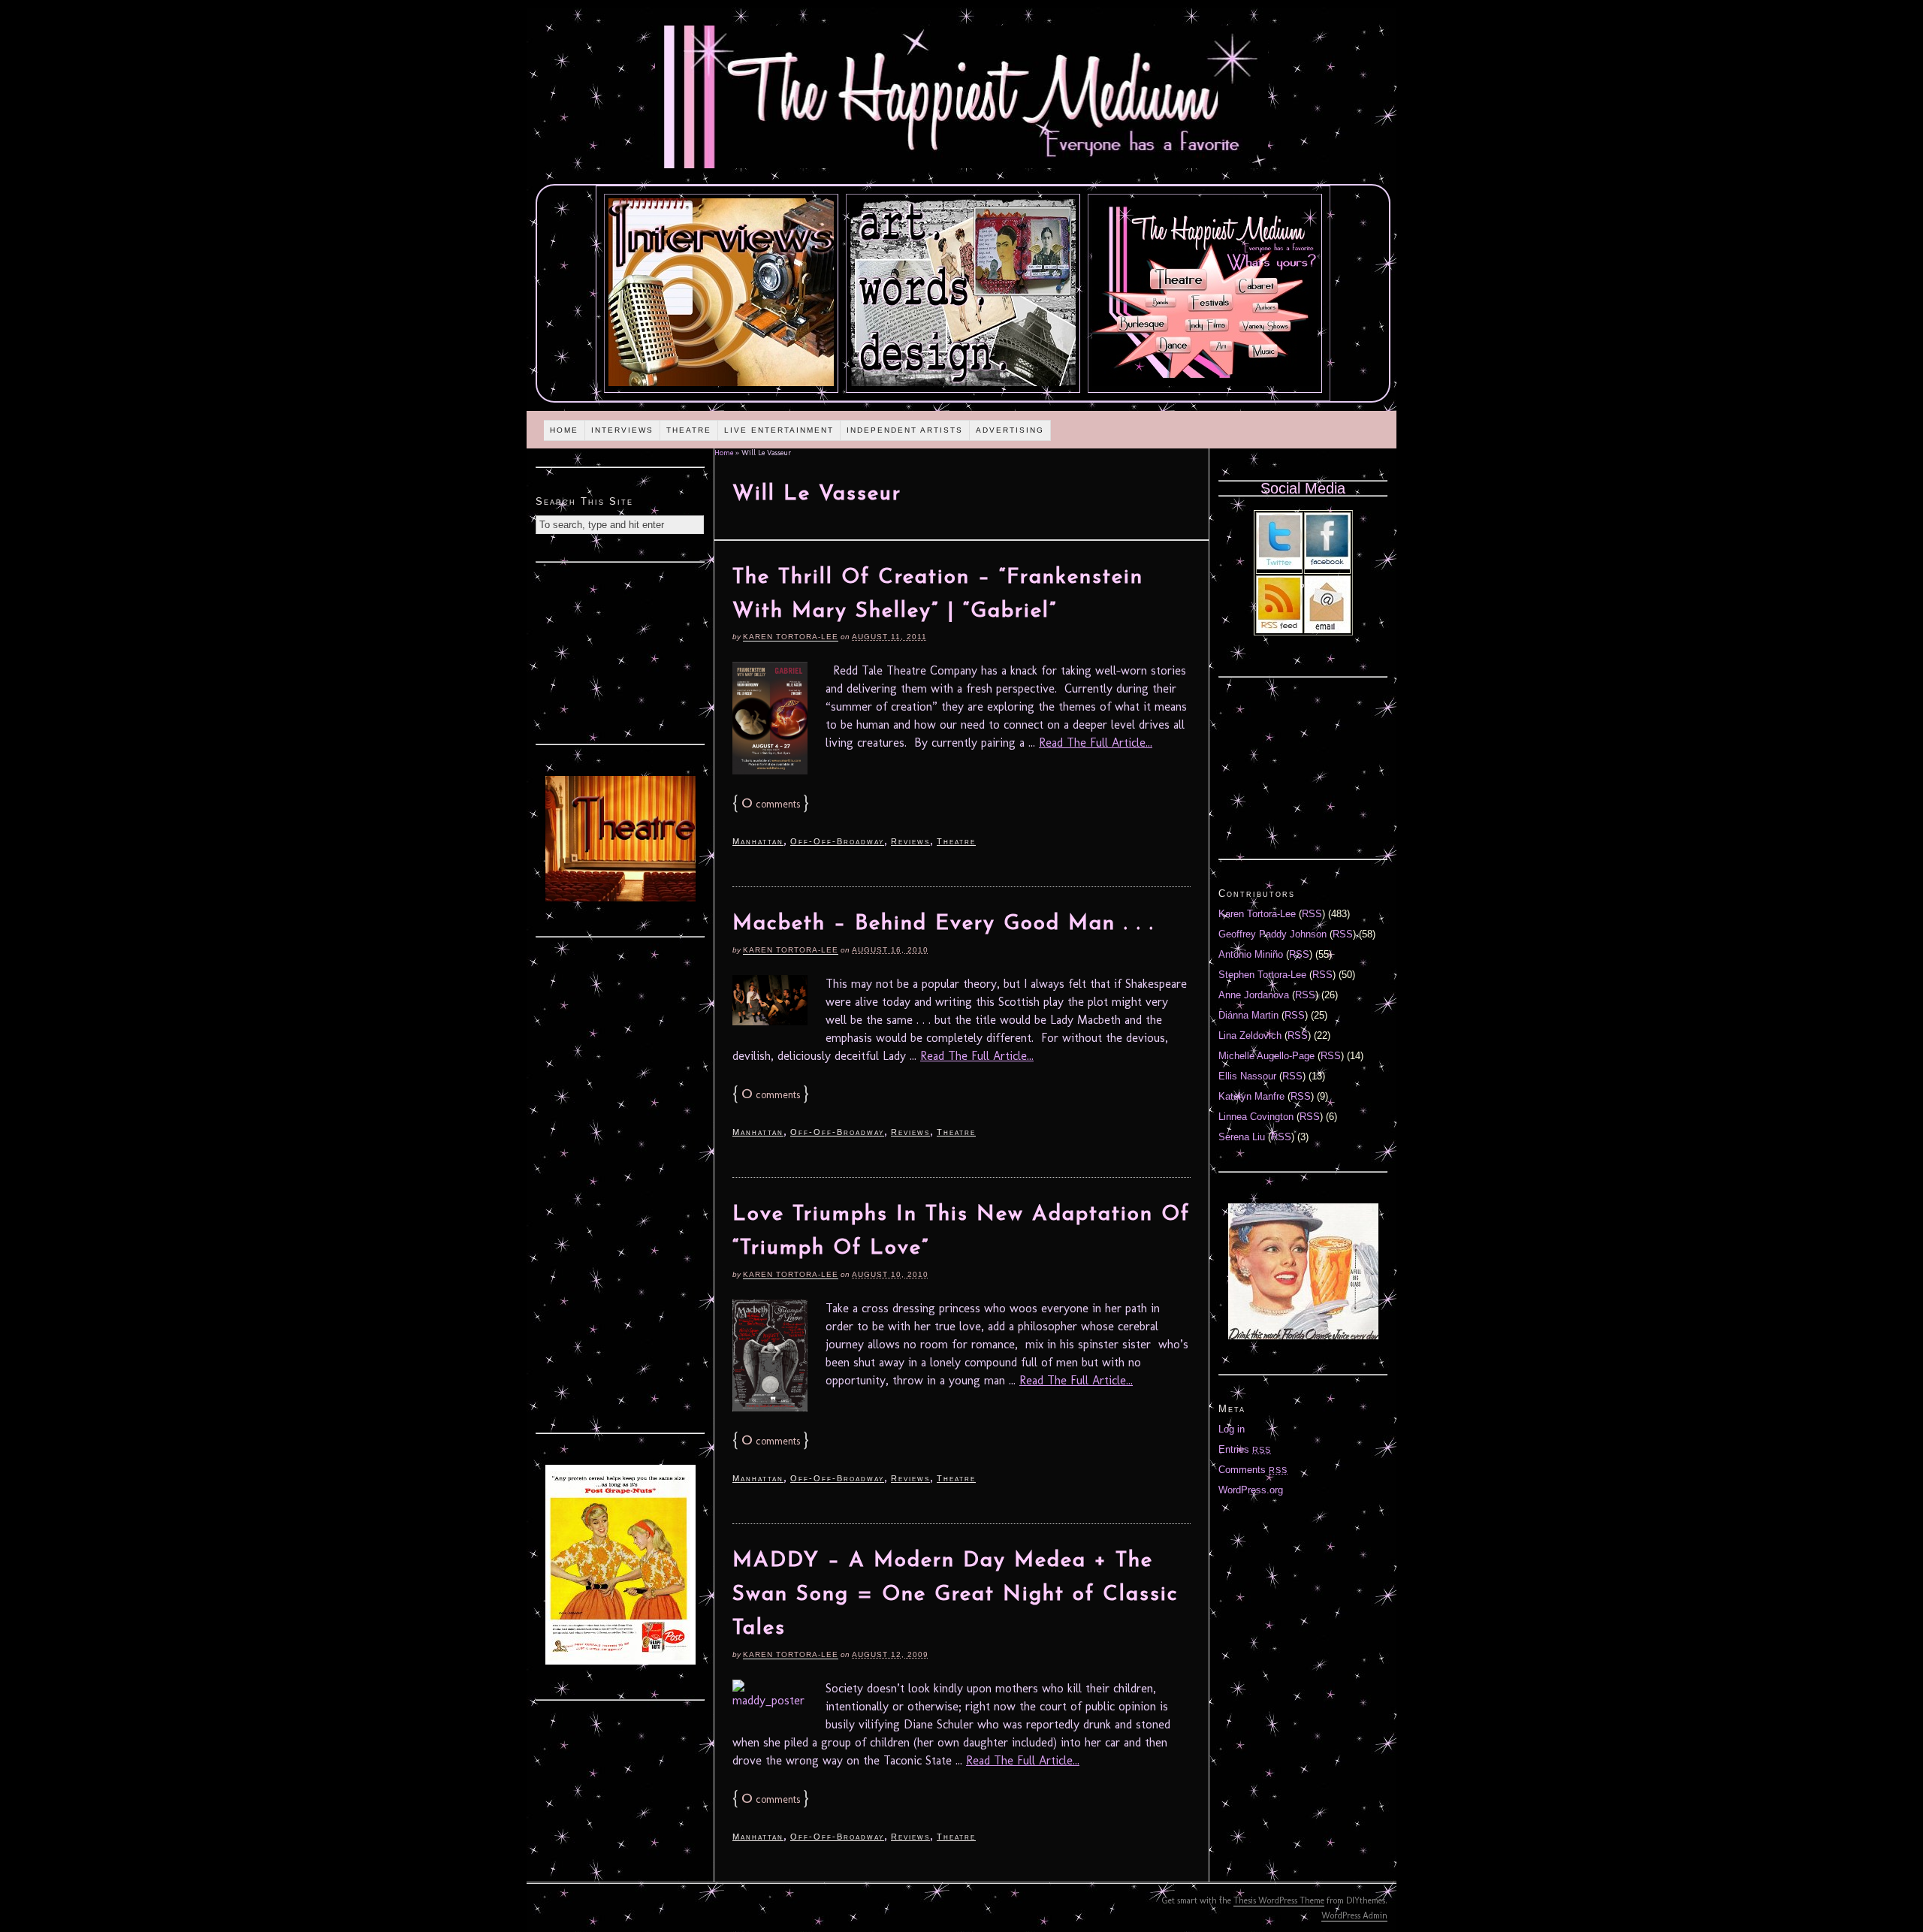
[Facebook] (1327, 566)
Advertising (1010, 430)
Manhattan (758, 841)
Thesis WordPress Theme (1279, 1900)
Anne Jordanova (1254, 995)
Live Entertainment (779, 430)
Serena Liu (1242, 1137)
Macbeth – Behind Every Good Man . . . (943, 924)
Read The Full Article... (1096, 743)
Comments (1253, 1470)
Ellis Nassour (1247, 1076)
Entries (1245, 1449)
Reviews (910, 841)
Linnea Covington (1256, 1117)
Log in (1232, 1429)
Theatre (689, 430)
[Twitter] (1279, 566)
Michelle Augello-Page (1266, 1056)
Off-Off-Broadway (837, 841)
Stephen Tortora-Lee (1262, 975)
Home (564, 430)
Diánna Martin (1248, 1015)
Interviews (622, 430)
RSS (1312, 914)
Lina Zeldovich (1250, 1035)
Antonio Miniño (1251, 954)
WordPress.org (1251, 1490)
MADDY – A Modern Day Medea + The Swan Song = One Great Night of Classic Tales (955, 1595)
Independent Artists (905, 430)
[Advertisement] (620, 651)
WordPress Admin (1354, 1915)
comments (771, 804)
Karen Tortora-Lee (791, 637)
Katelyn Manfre (1251, 1096)
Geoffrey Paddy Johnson (1272, 934)
